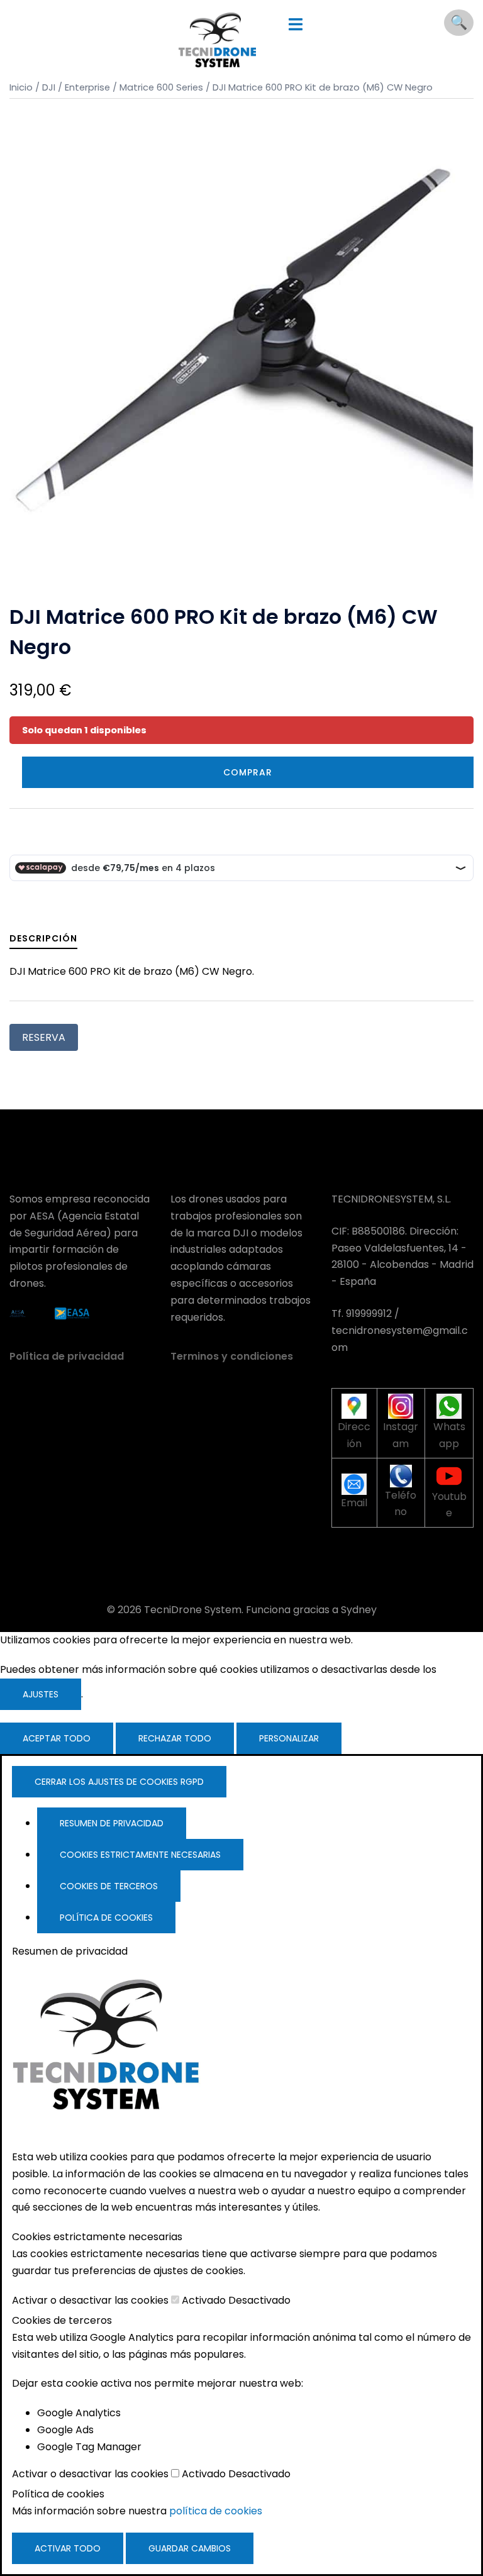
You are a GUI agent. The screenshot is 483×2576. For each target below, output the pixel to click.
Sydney (359, 1610)
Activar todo (68, 2548)
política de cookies (216, 2511)
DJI (49, 87)
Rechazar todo (175, 1738)
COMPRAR (248, 772)
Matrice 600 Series (161, 87)
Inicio (21, 87)
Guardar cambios (190, 2548)
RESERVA (44, 1037)
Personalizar (289, 1738)
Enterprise (87, 87)
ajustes (41, 1694)
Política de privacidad (67, 1356)
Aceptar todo (57, 1738)
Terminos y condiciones (232, 1356)
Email (354, 1503)
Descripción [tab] (43, 938)
